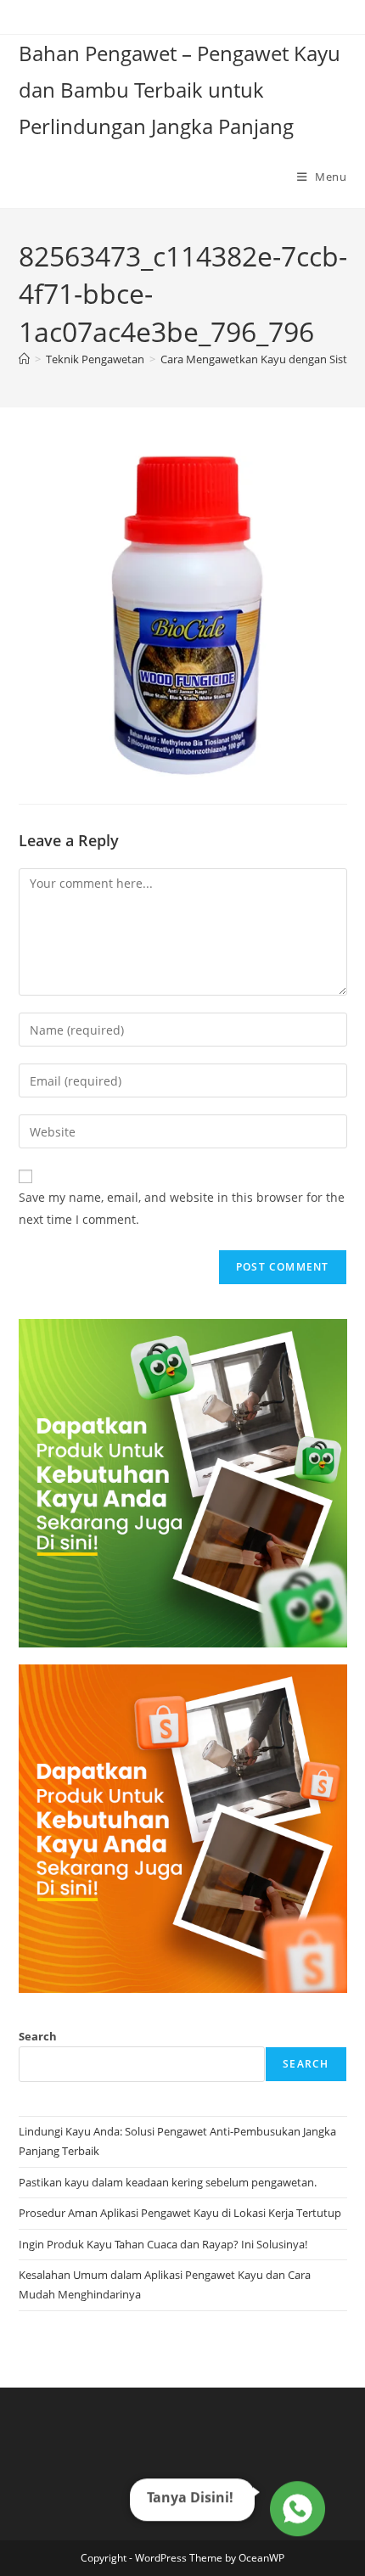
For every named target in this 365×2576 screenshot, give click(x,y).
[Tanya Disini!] (295, 2512)
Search (38, 2036)
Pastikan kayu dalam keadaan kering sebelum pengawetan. (168, 2182)
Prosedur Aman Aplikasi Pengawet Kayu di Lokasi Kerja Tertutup (180, 2213)
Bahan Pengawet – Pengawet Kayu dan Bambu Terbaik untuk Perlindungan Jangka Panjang (180, 90)
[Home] (24, 359)
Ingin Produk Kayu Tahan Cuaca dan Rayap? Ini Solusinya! (163, 2244)
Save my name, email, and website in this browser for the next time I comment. (182, 1208)
